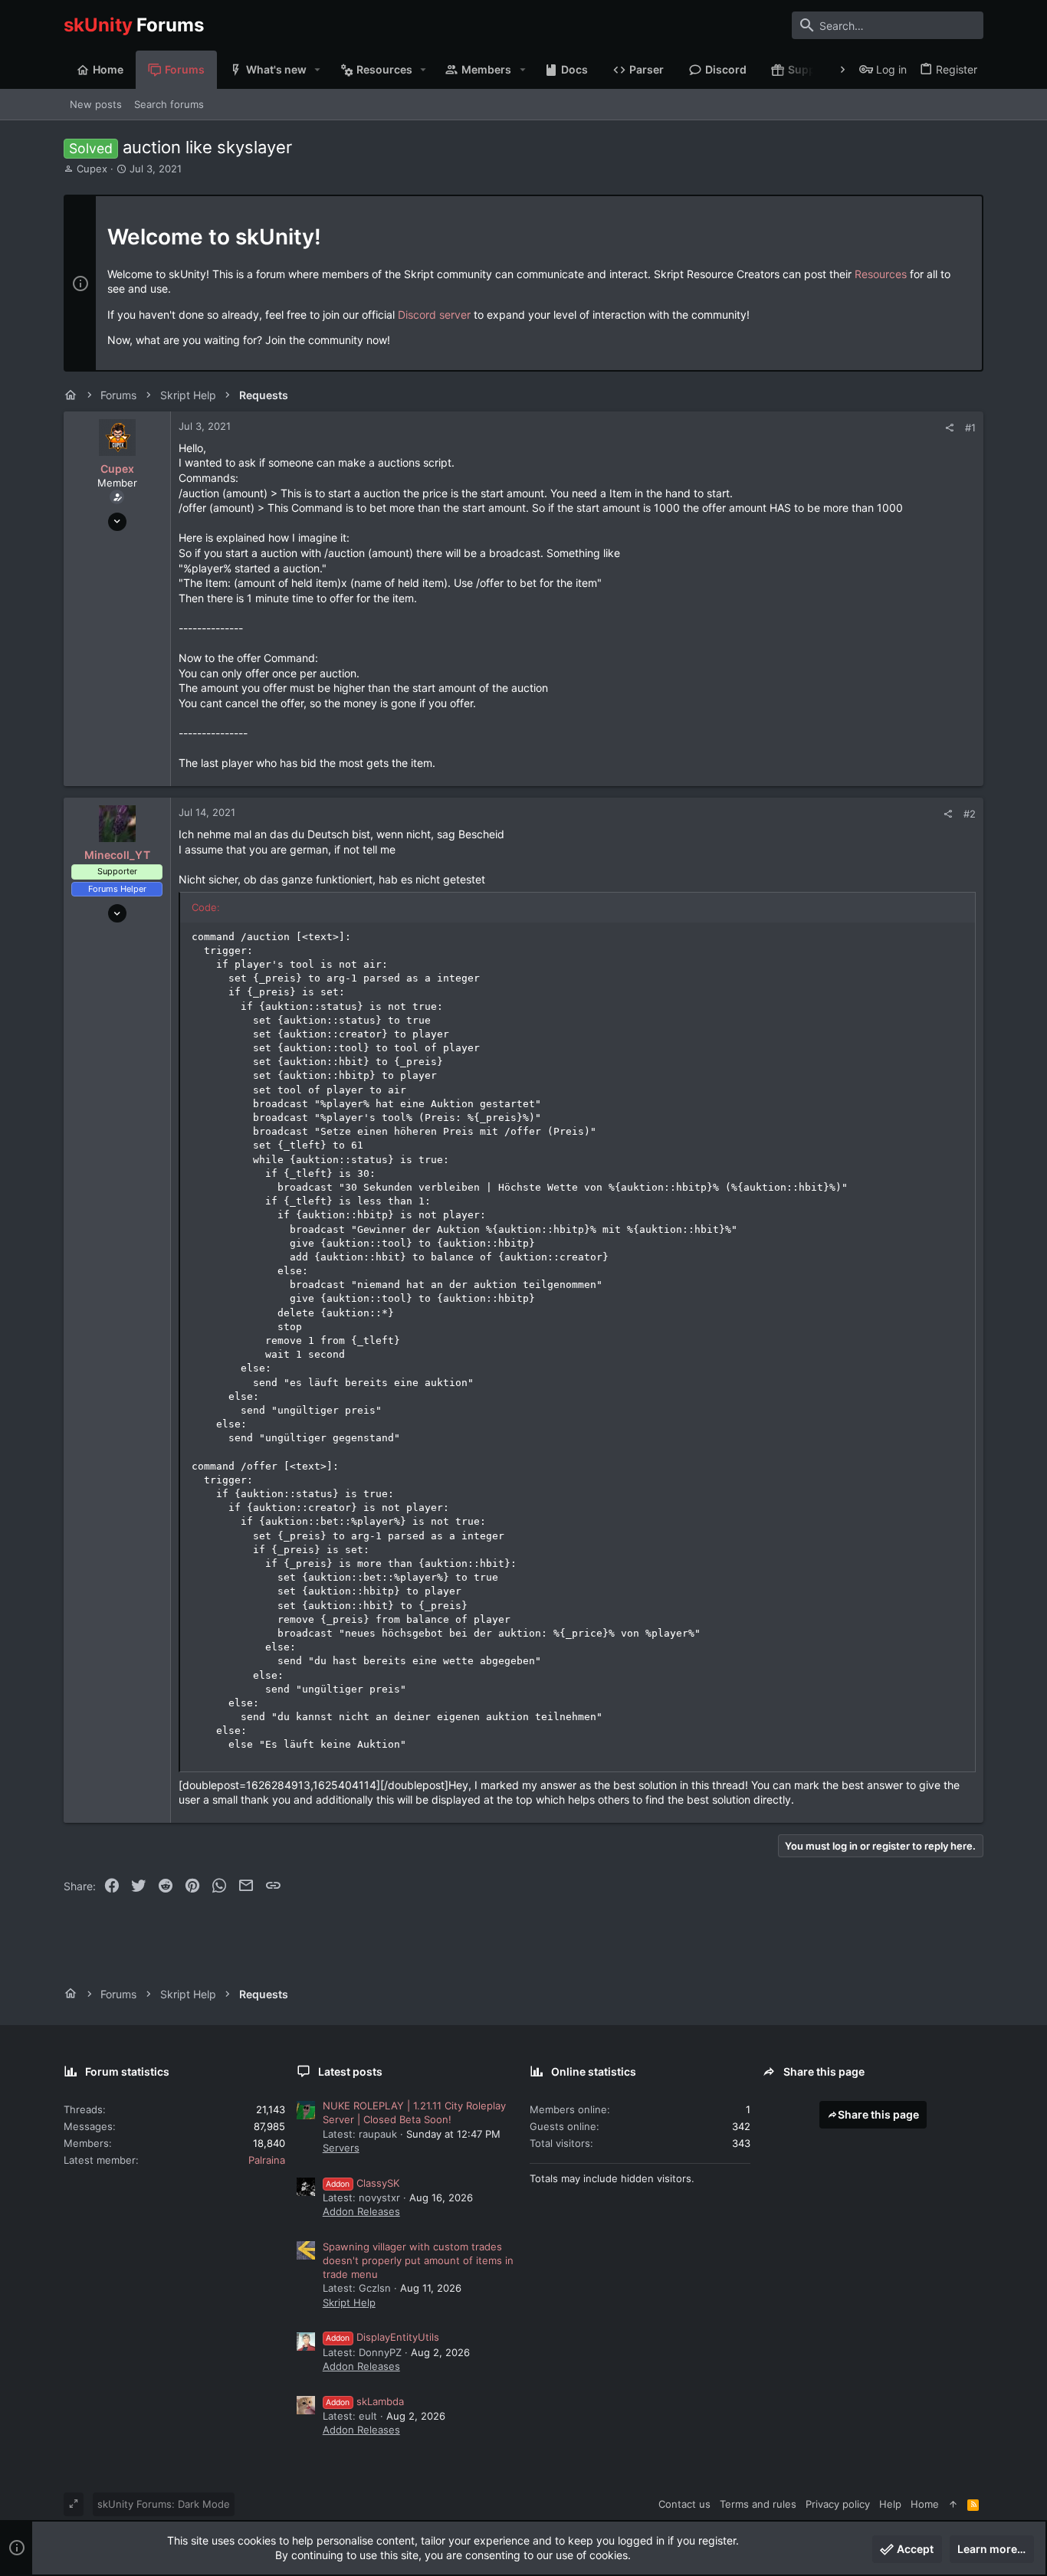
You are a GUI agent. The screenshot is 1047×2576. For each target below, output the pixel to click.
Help (890, 2504)
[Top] (953, 2504)
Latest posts (350, 2071)
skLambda (365, 2401)
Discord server (434, 315)
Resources (881, 274)
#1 (970, 428)
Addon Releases (361, 2211)
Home (925, 2504)
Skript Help (349, 2302)
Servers (341, 2148)
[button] (318, 70)
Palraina (267, 2160)
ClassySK (363, 2183)
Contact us (684, 2504)
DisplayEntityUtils (382, 2337)
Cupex (92, 169)
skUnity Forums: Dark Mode (164, 2504)
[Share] (949, 428)
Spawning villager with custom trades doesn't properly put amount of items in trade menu (418, 2260)
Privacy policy (838, 2504)
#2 (970, 814)
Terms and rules (758, 2504)
